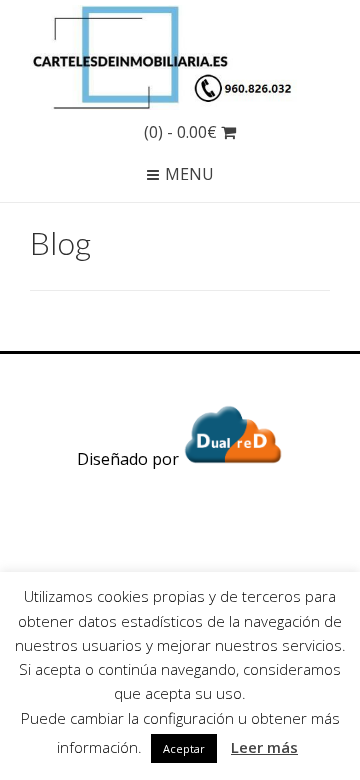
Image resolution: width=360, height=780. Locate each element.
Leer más (264, 747)
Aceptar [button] (184, 748)
